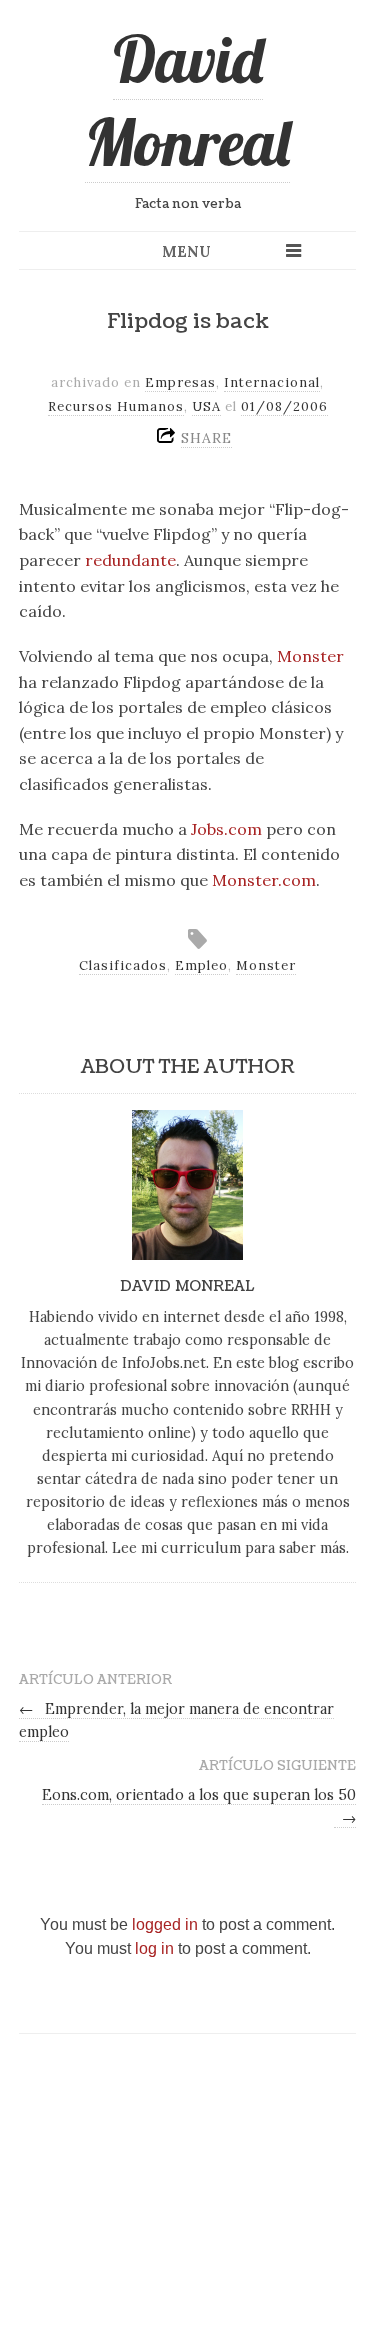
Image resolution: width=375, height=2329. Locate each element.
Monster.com (264, 880)
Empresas (180, 382)
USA (206, 406)
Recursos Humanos (116, 406)
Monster (310, 656)
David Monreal (187, 100)
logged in (165, 1924)
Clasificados (123, 965)
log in (154, 1948)
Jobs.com (226, 829)
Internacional (272, 382)
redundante (130, 560)
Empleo (201, 965)
